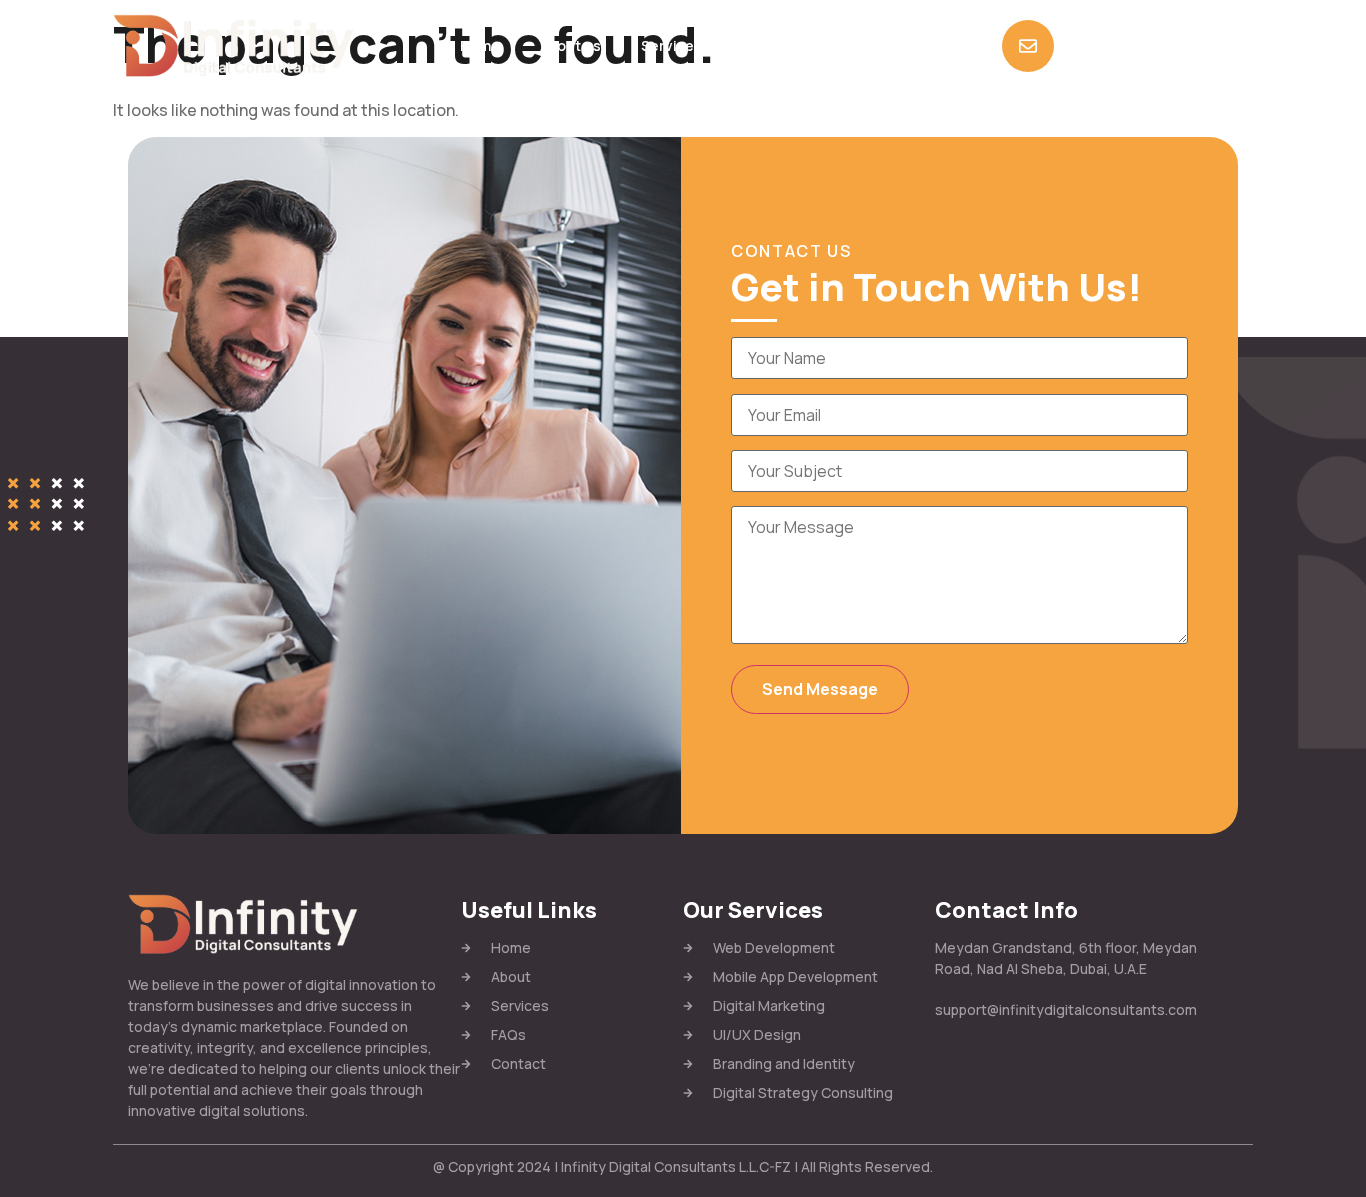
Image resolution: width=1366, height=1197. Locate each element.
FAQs (760, 45)
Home (480, 45)
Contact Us (857, 45)
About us (570, 45)
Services (671, 45)
